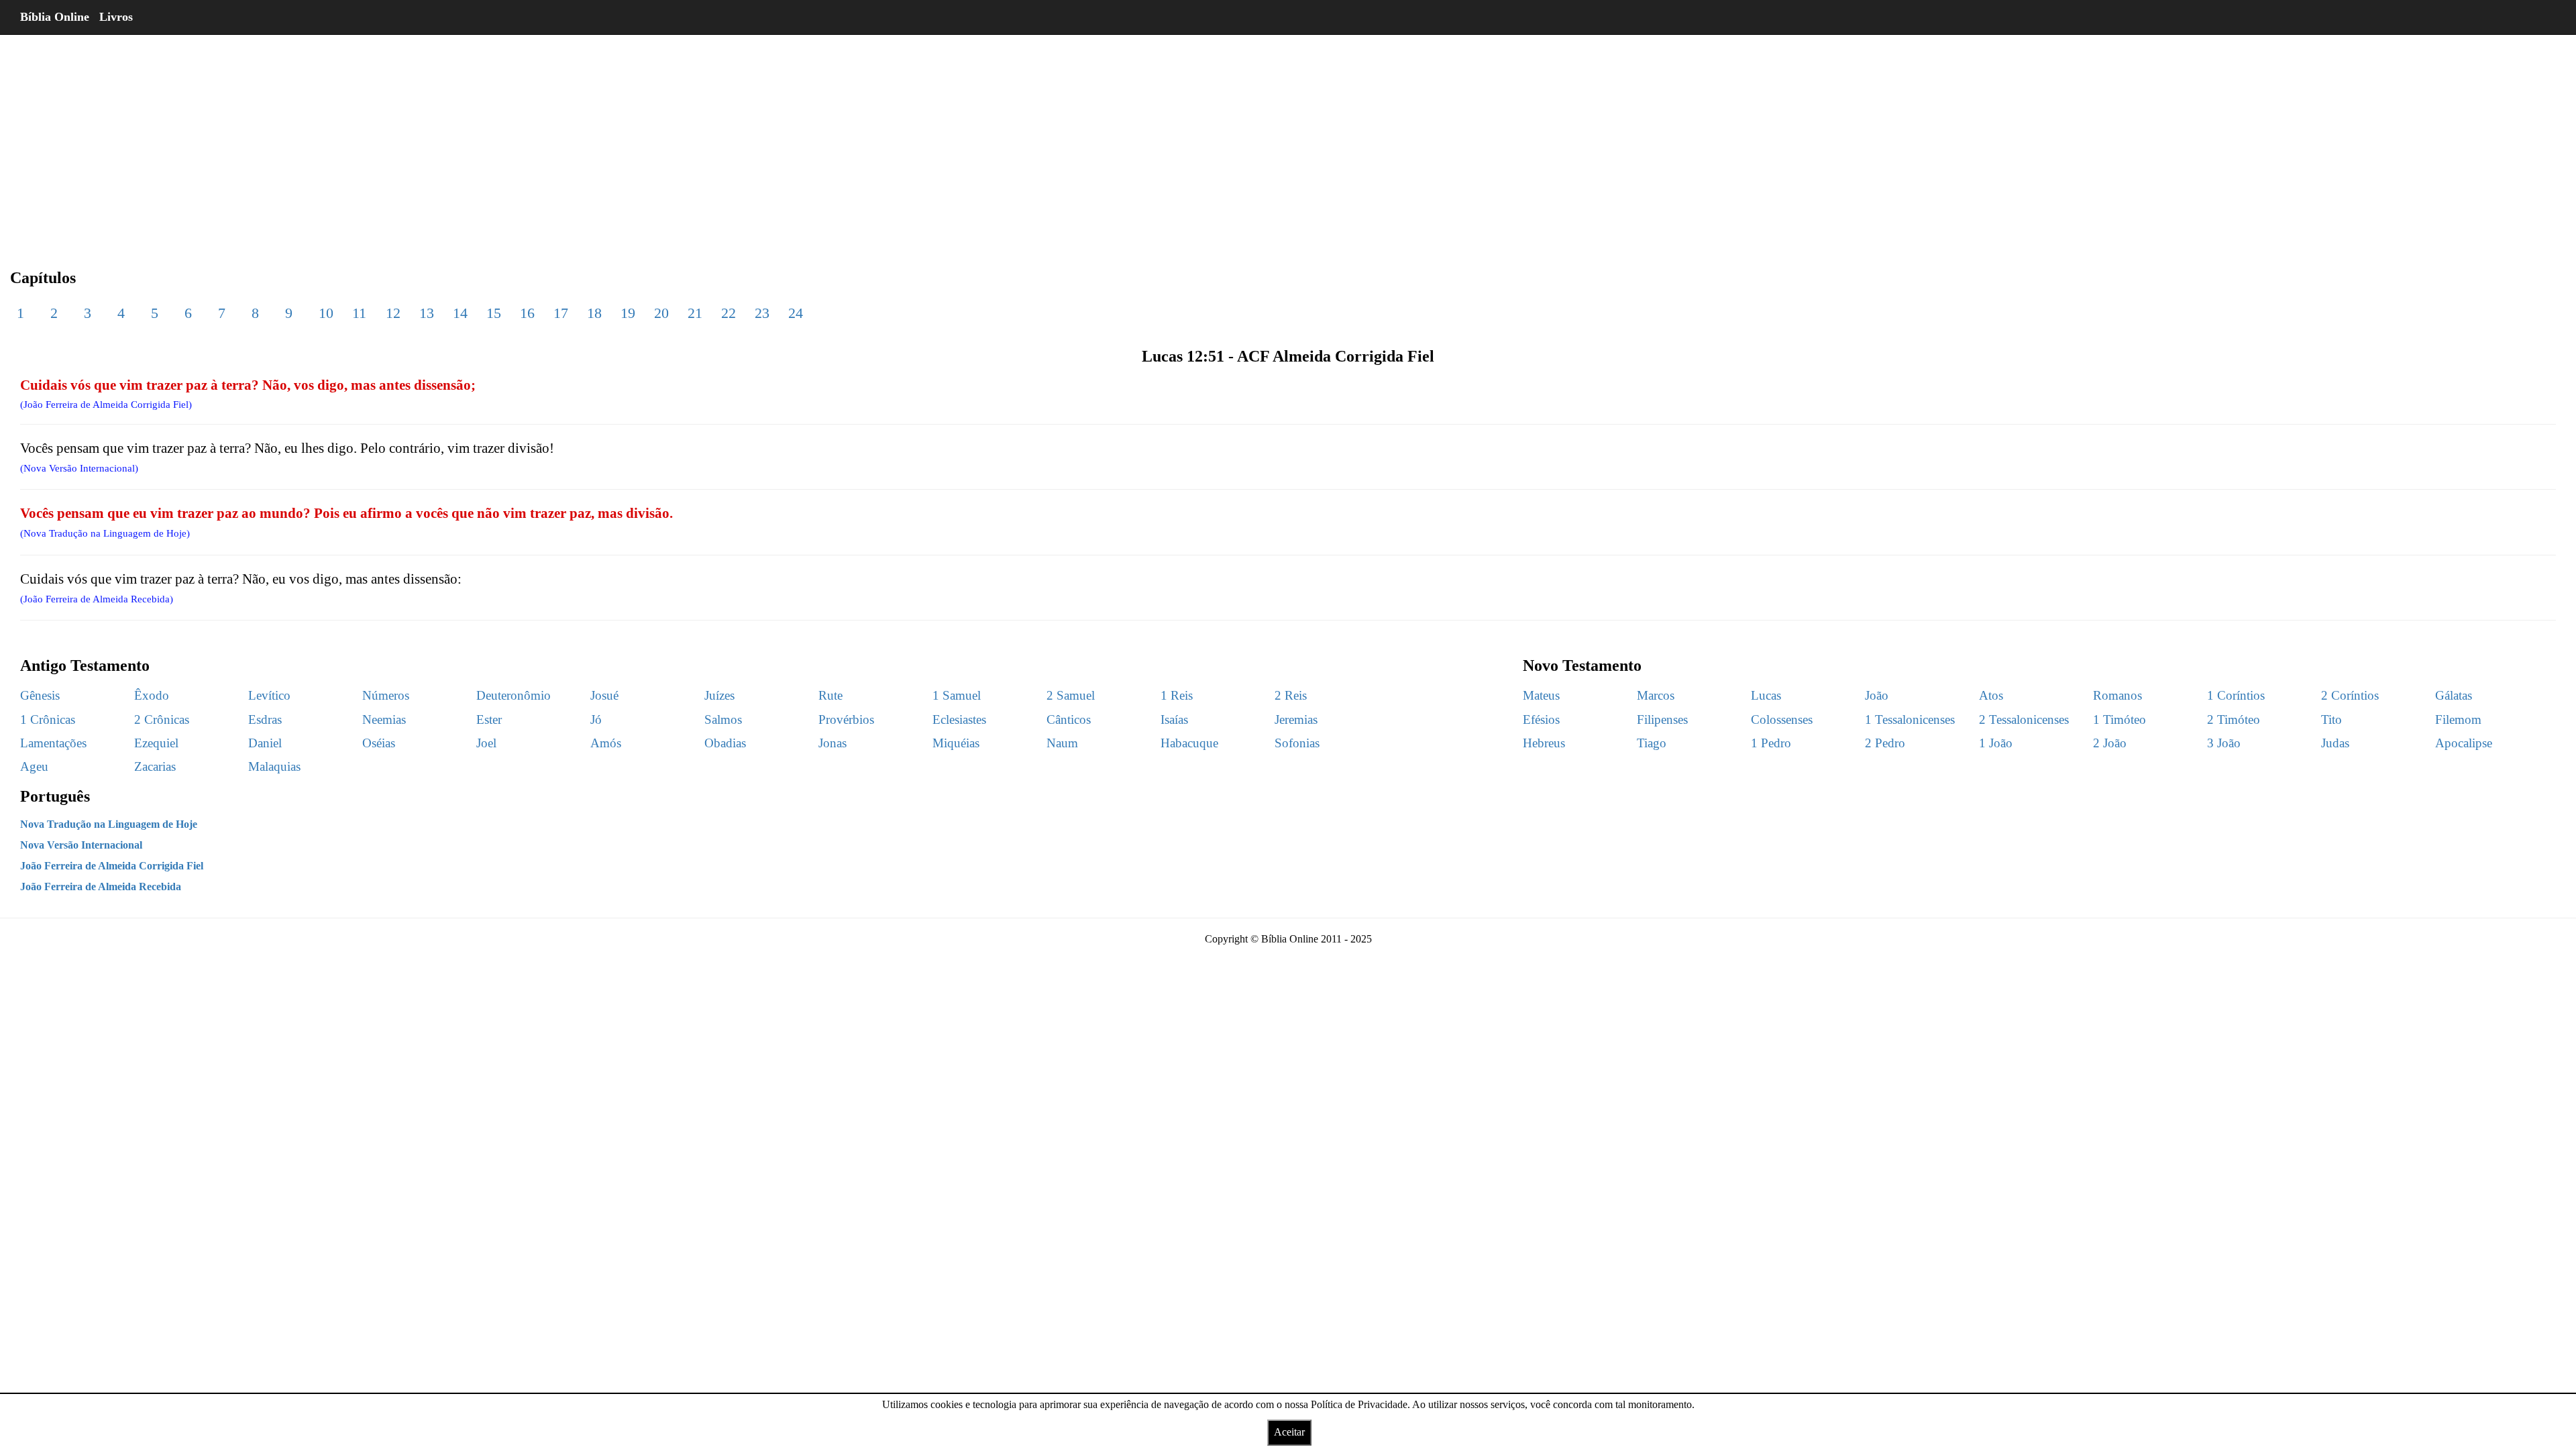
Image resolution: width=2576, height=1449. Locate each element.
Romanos (2117, 695)
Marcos (1656, 695)
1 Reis (1177, 695)
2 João (2110, 743)
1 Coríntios (2236, 695)
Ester (489, 719)
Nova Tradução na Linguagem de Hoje (109, 824)
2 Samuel (1071, 695)
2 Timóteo (2234, 719)
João (1877, 695)
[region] (1288, 141)
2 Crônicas (162, 719)
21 (695, 313)
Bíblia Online (55, 17)
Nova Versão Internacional (81, 845)
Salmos (723, 719)
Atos (1991, 695)
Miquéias (956, 743)
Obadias (725, 743)
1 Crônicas (48, 719)
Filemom (2458, 719)
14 (460, 313)
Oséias (379, 743)
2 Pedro (1885, 743)
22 (729, 313)
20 (661, 313)
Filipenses (1662, 719)
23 (762, 313)
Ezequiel (156, 743)
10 (326, 313)
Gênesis (40, 695)
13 (427, 313)
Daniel (265, 743)
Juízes (719, 695)
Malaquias (274, 766)
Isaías (1174, 719)
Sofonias (1297, 743)
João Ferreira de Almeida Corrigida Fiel (112, 866)
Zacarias (155, 766)
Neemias (384, 719)
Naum (1062, 743)
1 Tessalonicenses (1910, 719)
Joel (486, 743)
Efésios (1541, 719)
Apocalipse (2464, 743)
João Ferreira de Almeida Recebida (101, 887)
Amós (606, 743)
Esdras (265, 719)
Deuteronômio (514, 695)
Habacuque (1189, 743)
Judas (2335, 743)
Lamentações (53, 743)
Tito (2331, 719)
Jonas (833, 743)
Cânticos (1069, 719)
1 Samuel (957, 695)
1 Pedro (1771, 743)
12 (393, 313)
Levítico (269, 695)
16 (527, 313)
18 (594, 313)
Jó (596, 719)
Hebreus (1544, 743)
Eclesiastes (959, 719)
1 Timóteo (2119, 719)
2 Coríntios (2350, 695)
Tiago (1652, 743)
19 (628, 313)
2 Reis (1291, 695)
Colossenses (1782, 719)
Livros (116, 17)
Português (55, 796)
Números (386, 695)
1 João (1996, 743)
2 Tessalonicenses (2024, 719)
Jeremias (1296, 719)
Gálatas (2454, 695)
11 (359, 313)
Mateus (1541, 695)
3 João (2224, 743)
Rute (830, 695)
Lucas (1766, 695)
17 (561, 313)
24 (796, 313)
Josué (604, 695)
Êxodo (152, 695)
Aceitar (1289, 1432)
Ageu (34, 766)
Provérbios (846, 719)
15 (494, 313)
